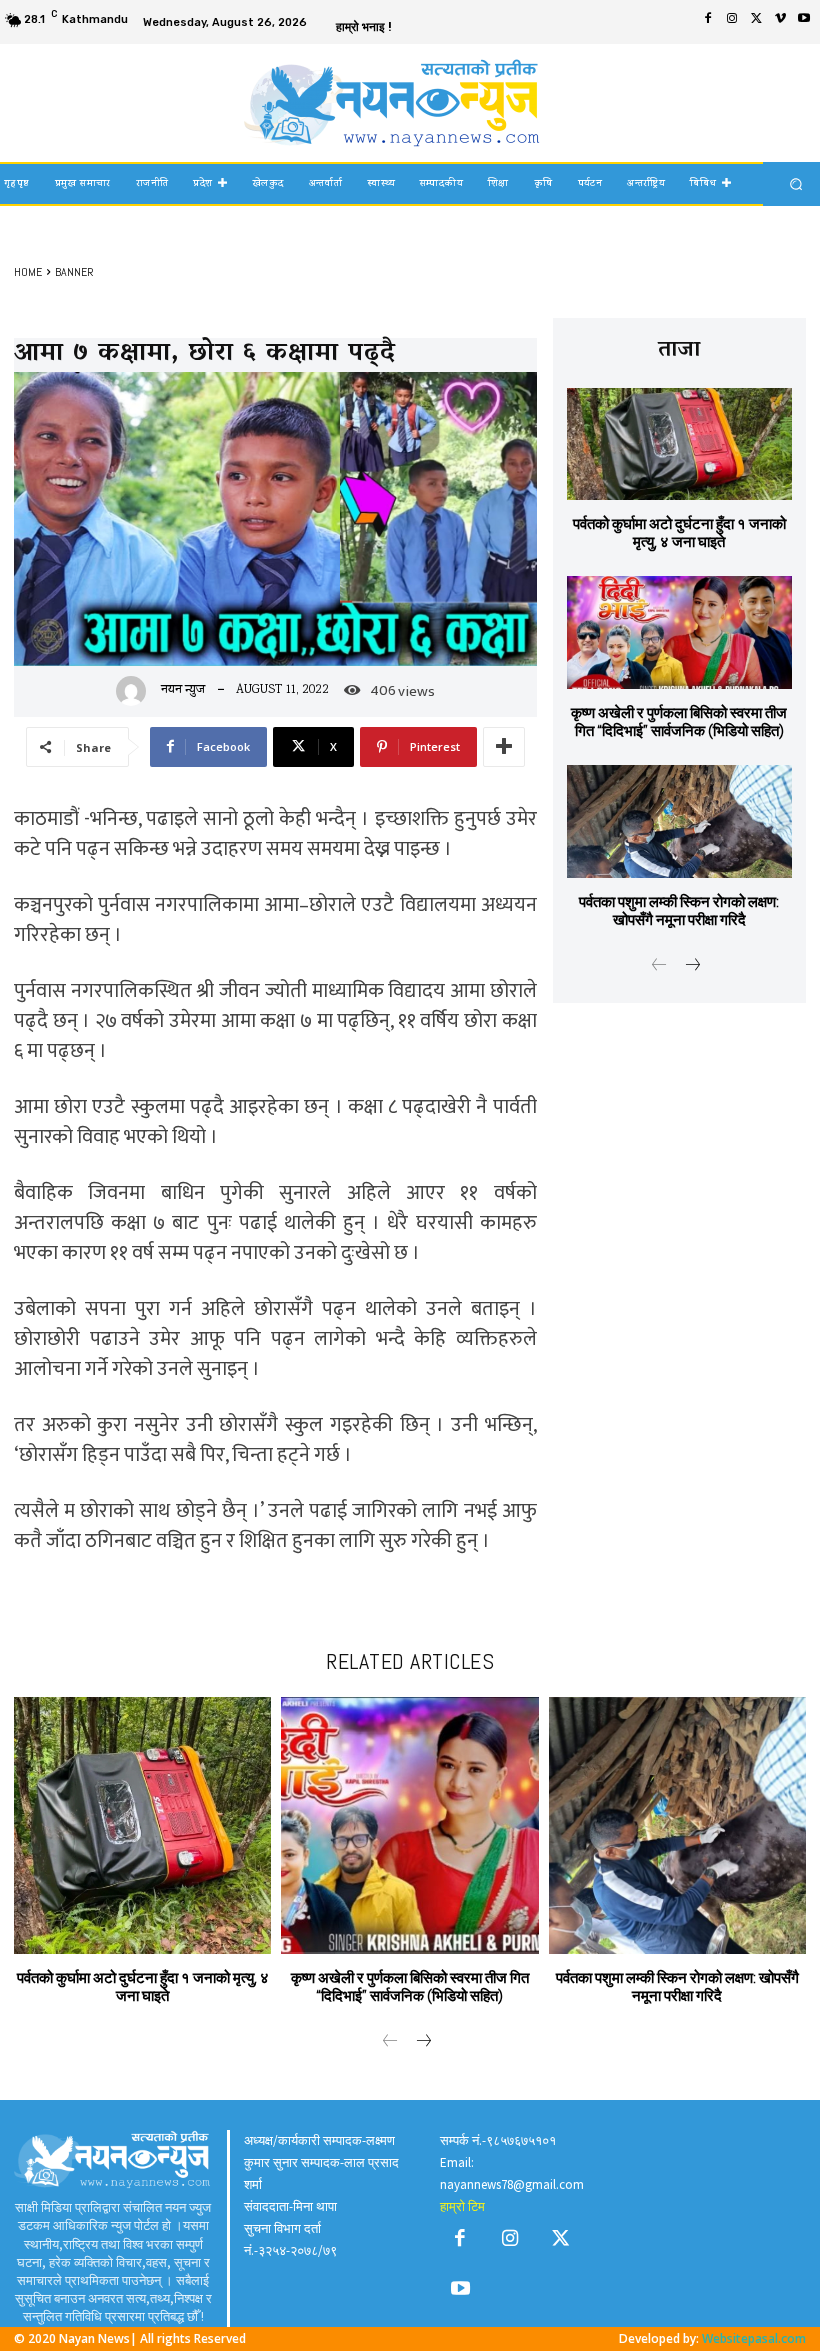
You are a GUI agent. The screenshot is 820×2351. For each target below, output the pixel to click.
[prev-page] (659, 968)
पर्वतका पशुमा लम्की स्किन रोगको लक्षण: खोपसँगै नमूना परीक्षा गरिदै (679, 910)
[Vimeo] (780, 21)
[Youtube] (804, 21)
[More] (504, 747)
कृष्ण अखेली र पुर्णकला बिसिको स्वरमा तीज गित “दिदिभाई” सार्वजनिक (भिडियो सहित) (679, 721)
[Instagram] (732, 21)
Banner (74, 272)
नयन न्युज (183, 691)
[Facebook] (708, 21)
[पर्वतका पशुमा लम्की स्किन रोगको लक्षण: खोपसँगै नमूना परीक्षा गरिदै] (679, 821)
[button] (796, 183)
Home (28, 272)
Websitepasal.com (754, 2338)
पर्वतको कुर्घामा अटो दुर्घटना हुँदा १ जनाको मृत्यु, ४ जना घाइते (679, 532)
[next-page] (691, 968)
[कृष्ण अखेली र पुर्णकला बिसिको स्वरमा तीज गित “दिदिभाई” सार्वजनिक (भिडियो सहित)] (679, 632)
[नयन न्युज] (136, 691)
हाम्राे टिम (462, 2206)
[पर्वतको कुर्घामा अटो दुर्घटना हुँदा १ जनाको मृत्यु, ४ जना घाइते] (679, 444)
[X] (756, 21)
